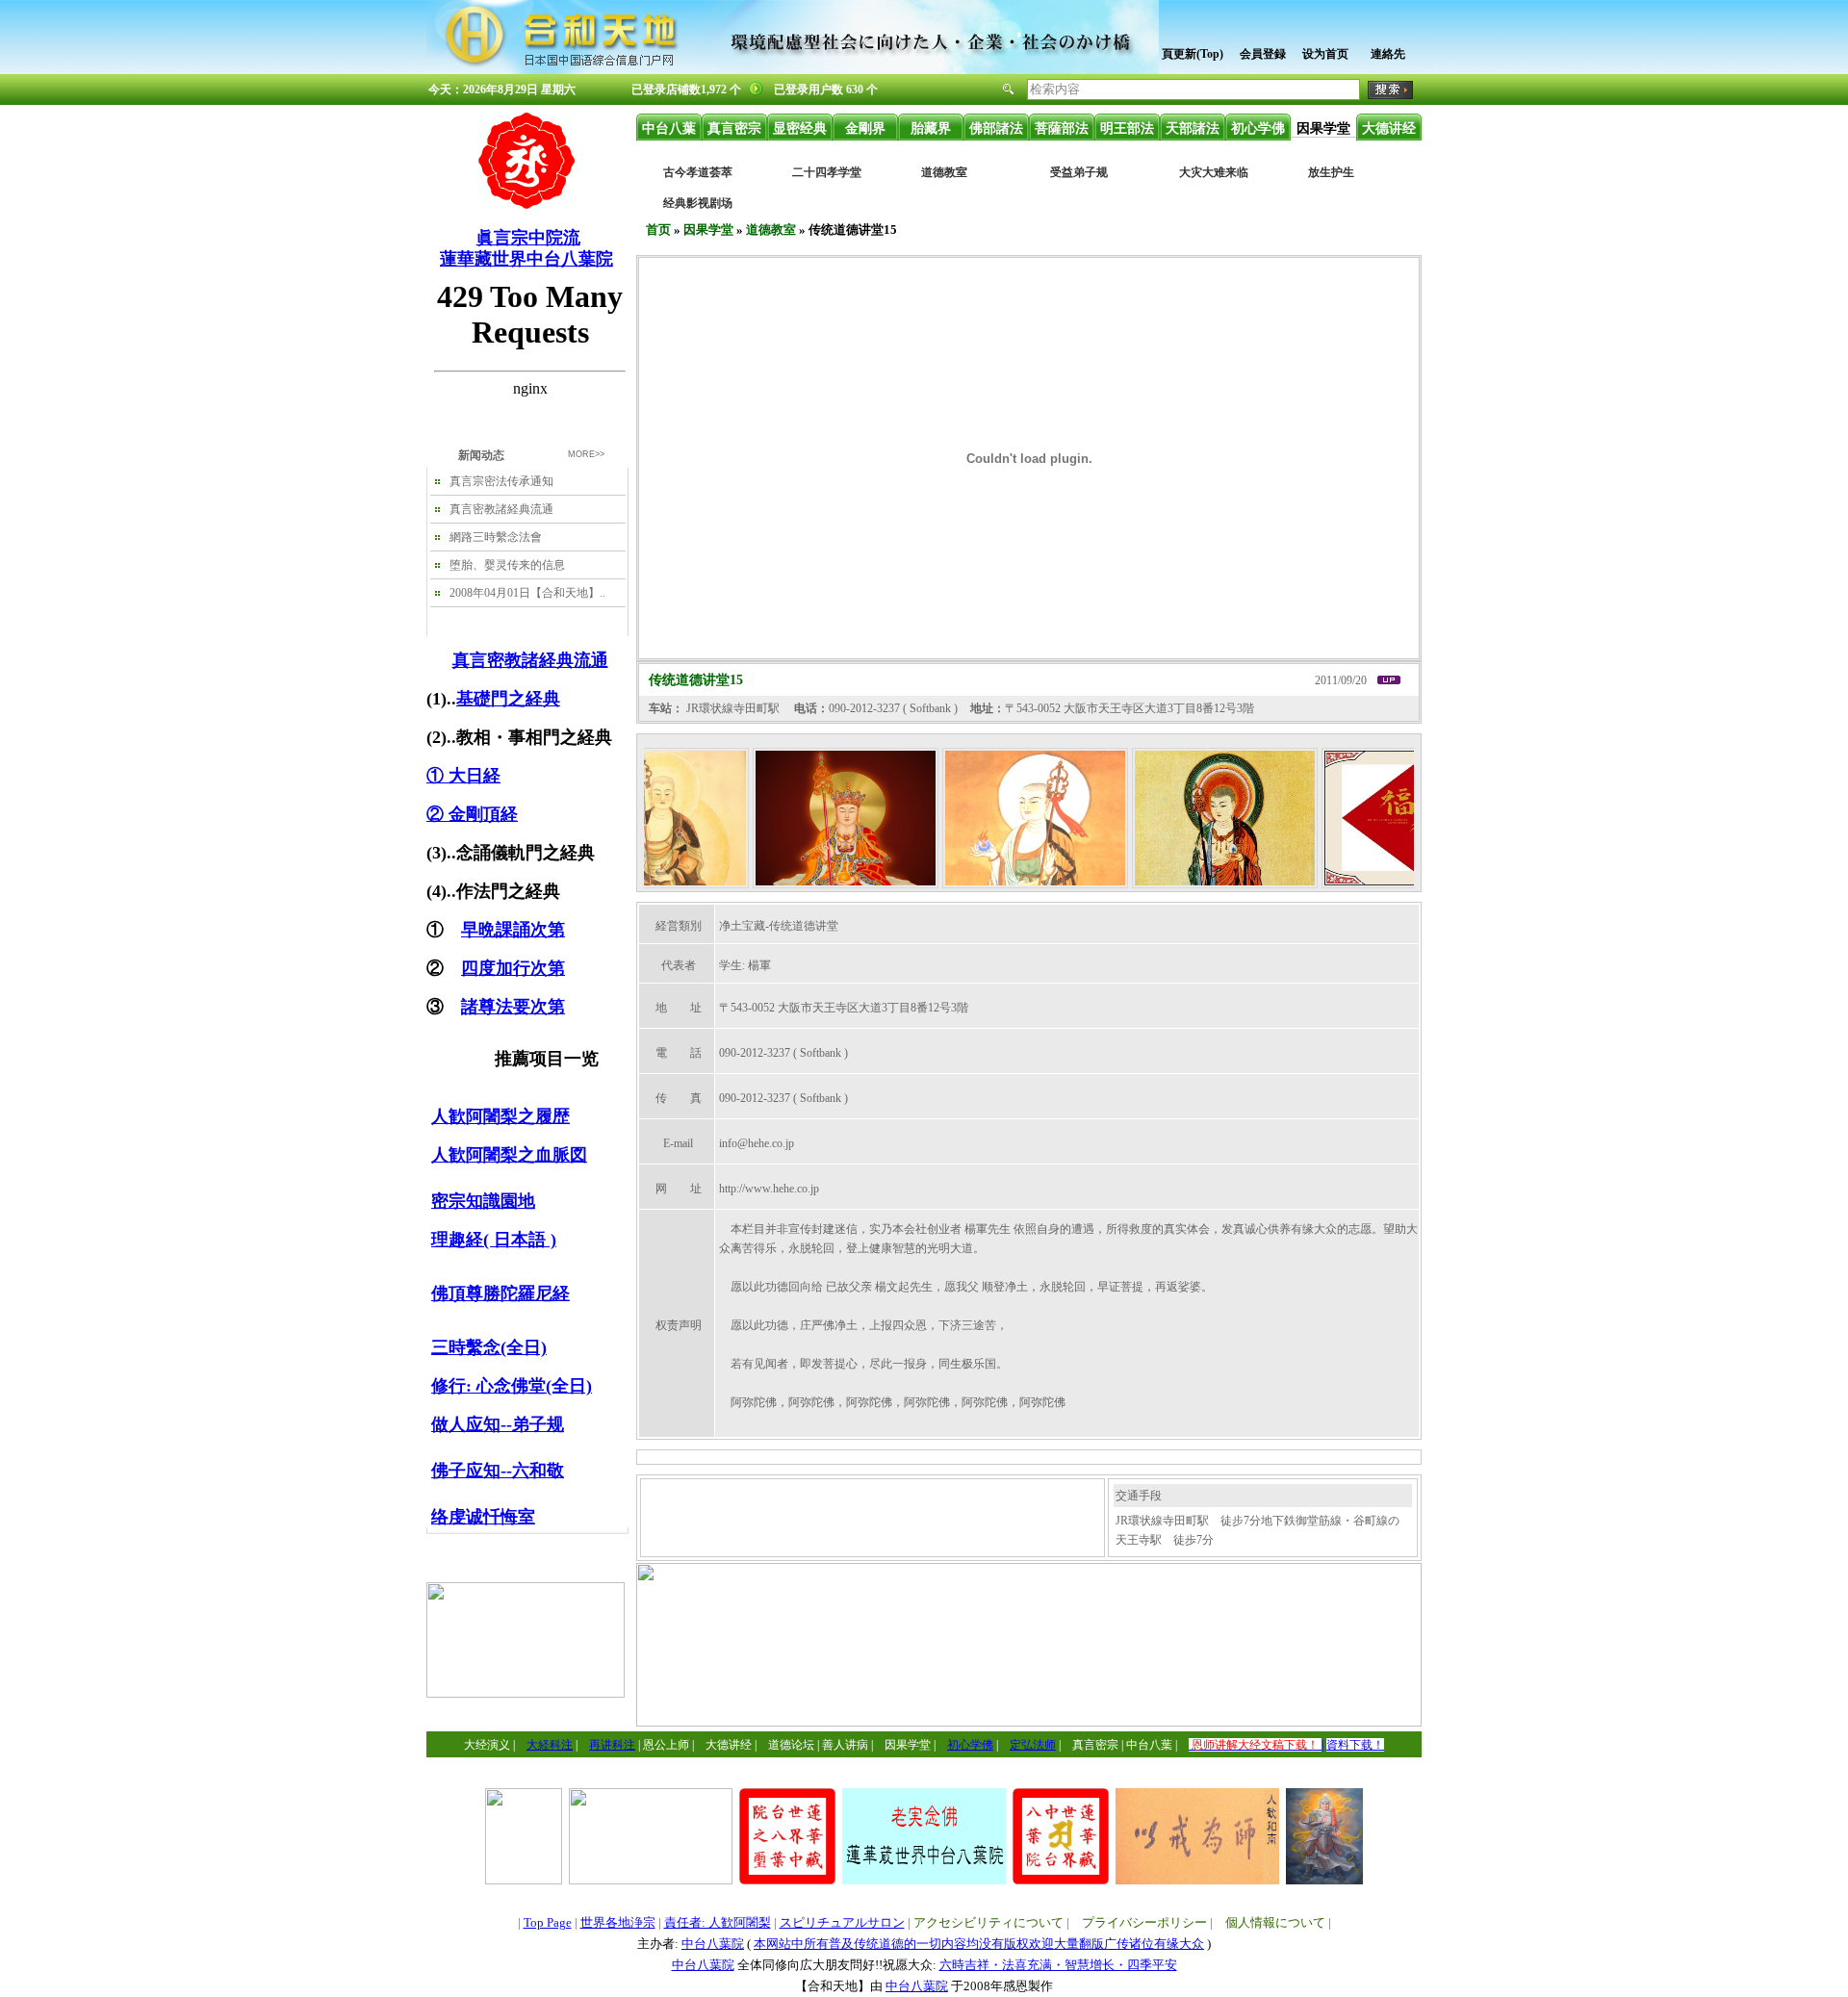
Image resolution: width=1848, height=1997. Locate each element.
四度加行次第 (513, 968)
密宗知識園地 (483, 1201)
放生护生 (1331, 172)
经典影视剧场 (698, 203)
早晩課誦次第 (513, 930)
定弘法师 (1033, 1745)
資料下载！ (1355, 1745)
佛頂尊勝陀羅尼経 (500, 1293)
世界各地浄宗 (618, 1922)
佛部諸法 (996, 128)
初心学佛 (1258, 128)
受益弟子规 (1079, 172)
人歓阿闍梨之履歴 (500, 1116)
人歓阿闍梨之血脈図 (509, 1155)
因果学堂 (1323, 128)
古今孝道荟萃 (698, 172)
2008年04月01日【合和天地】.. (527, 593)
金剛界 (865, 128)
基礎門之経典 (508, 699)
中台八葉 (669, 128)
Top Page (548, 1922)
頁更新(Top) (1193, 54)
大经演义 (487, 1745)
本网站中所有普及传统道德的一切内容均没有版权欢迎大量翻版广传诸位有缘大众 (979, 1944)
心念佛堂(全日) (534, 1386)
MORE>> (586, 454)
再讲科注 (612, 1745)
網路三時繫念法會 (496, 537)
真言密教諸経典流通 (501, 509)
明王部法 (1127, 128)
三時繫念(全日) (489, 1347)
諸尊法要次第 (513, 1007)
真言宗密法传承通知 (501, 481)
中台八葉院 (713, 1944)
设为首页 (1325, 54)
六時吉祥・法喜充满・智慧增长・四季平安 (1058, 1965)
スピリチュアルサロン (842, 1922)
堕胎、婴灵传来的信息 (507, 565)
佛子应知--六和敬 (498, 1471)
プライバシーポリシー (1144, 1922)
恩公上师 (666, 1745)
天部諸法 (1193, 128)
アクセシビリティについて (988, 1922)
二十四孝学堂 (827, 172)
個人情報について (1275, 1922)
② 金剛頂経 (472, 814)
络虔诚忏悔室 (483, 1517)
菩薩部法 (1062, 128)
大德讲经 (1389, 128)
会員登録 (1263, 54)
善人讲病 (845, 1745)
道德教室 (944, 172)
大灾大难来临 (1214, 172)
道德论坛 (791, 1745)
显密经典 (800, 128)
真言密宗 (734, 128)
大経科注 (550, 1745)
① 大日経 (463, 776)
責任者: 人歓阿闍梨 (718, 1922)
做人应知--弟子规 (498, 1424)
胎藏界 (931, 128)
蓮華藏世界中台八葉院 (526, 259)
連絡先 (1388, 54)
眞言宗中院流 (528, 238)
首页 (658, 230)
